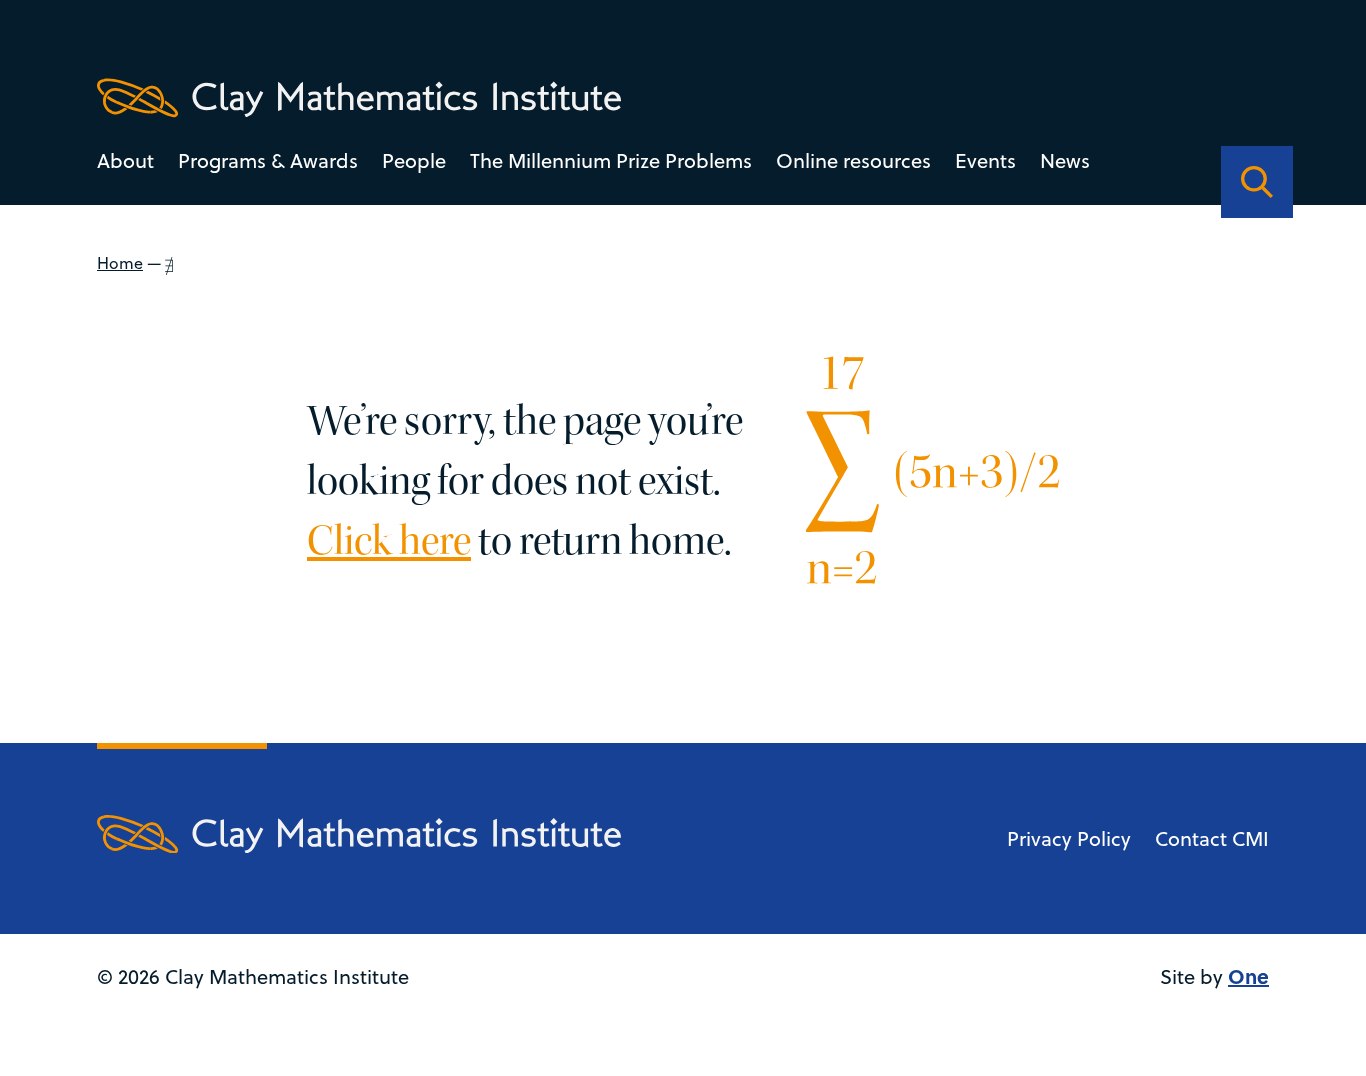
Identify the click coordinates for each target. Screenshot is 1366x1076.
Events (985, 160)
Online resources (853, 160)
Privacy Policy (1069, 838)
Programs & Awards (268, 160)
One (1248, 975)
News (1065, 160)
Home (120, 263)
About (125, 160)
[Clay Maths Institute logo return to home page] (359, 98)
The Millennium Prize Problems (611, 160)
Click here (389, 541)
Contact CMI (1212, 838)
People (414, 160)
